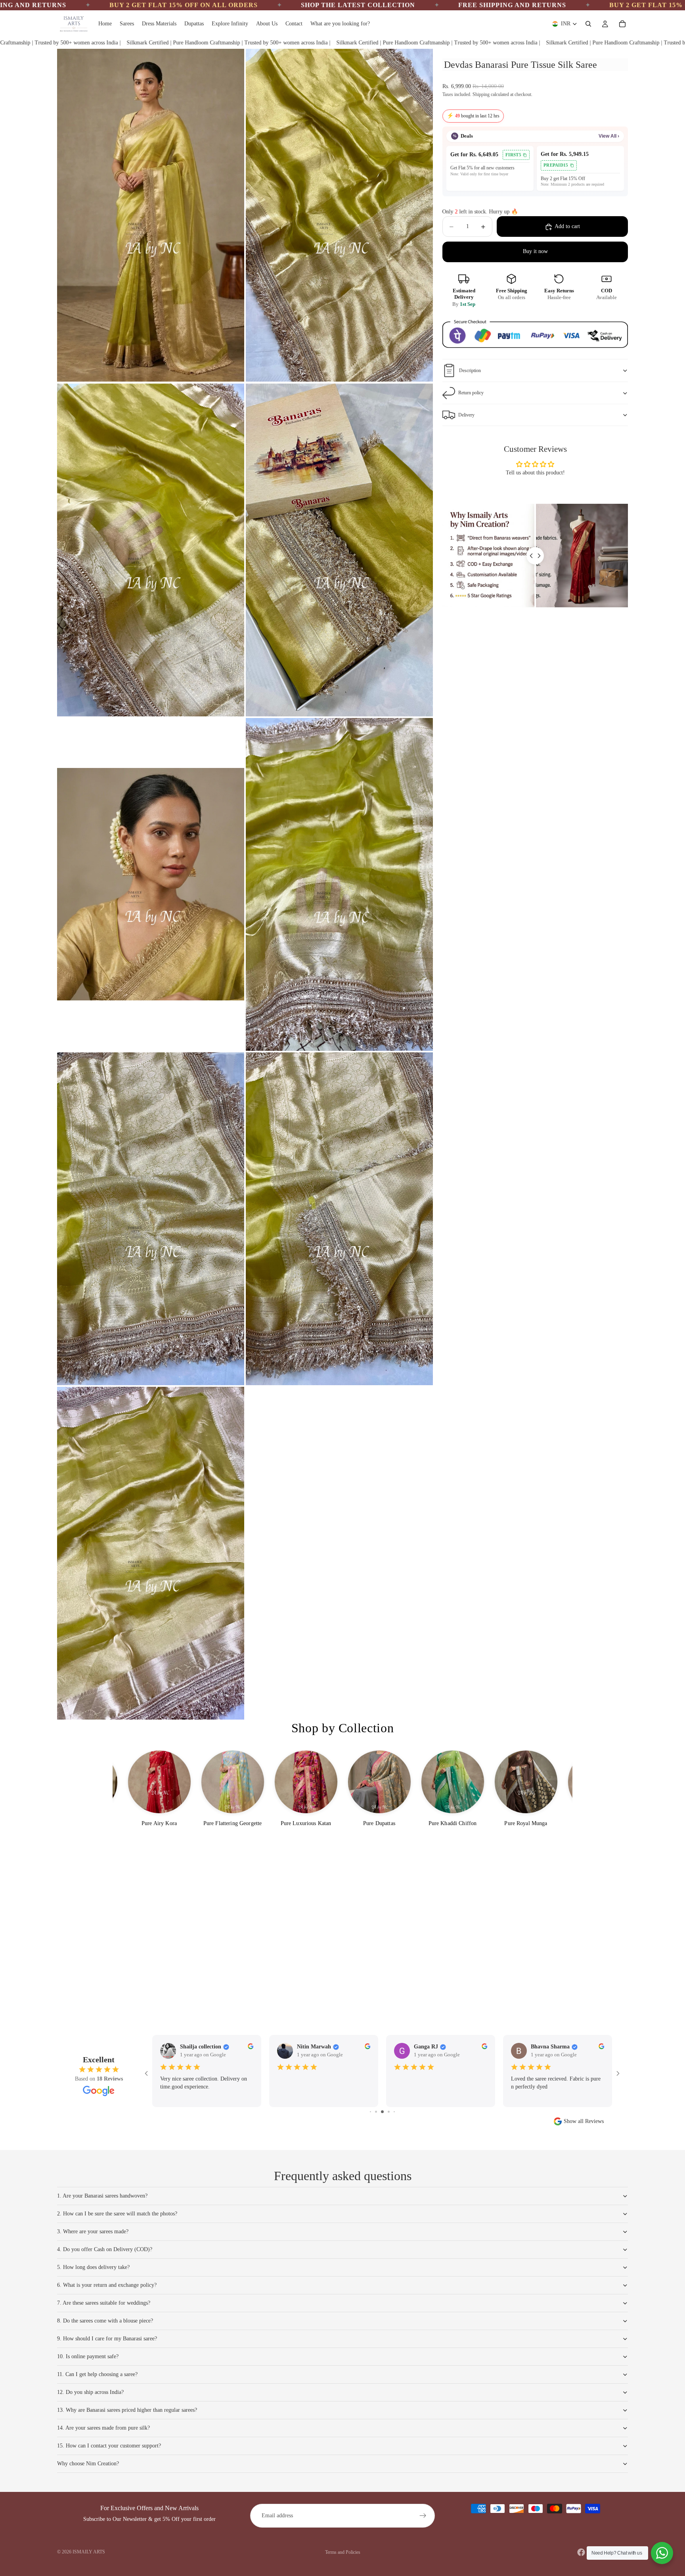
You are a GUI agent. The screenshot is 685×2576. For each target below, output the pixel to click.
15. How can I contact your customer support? (109, 2446)
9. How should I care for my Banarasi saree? (107, 2339)
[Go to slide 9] (382, 2112)
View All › (609, 136)
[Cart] (622, 24)
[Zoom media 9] (151, 1553)
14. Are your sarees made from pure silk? (103, 2428)
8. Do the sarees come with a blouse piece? (105, 2321)
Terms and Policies (343, 2552)
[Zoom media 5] (151, 884)
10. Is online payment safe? (88, 2356)
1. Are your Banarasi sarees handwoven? (102, 2196)
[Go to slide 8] (376, 2112)
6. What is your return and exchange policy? (107, 2285)
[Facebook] (581, 2552)
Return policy (471, 393)
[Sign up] (423, 2516)
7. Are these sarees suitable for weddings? (104, 2303)
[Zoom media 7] (151, 1219)
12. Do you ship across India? (90, 2392)
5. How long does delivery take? (93, 2267)
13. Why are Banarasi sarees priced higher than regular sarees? (127, 2410)
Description (470, 370)
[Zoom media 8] (339, 1219)
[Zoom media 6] (339, 884)
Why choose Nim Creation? (88, 2464)
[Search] (588, 24)
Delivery (466, 415)
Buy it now (535, 252)
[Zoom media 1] (151, 215)
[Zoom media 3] (151, 550)
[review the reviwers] (374, 2046)
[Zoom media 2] (339, 215)
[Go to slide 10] (388, 2112)
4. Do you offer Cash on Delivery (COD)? (105, 2249)
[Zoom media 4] (339, 550)
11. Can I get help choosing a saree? (97, 2374)
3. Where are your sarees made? (93, 2231)
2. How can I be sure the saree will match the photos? (117, 2214)
